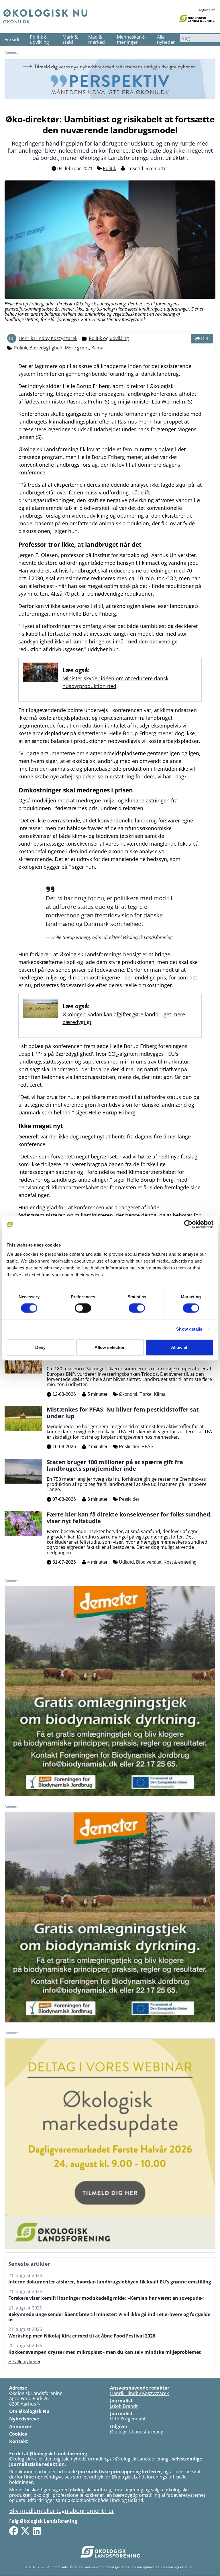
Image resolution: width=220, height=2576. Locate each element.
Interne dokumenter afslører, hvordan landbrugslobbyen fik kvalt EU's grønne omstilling (110, 2282)
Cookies (18, 2434)
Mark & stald (70, 40)
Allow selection (110, 1347)
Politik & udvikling (39, 40)
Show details (189, 1329)
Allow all (180, 1347)
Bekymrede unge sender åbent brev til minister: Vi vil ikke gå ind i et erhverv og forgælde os (109, 2317)
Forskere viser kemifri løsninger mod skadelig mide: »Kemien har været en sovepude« (106, 2298)
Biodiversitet (149, 1562)
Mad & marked (97, 40)
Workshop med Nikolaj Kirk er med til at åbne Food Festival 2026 (82, 2336)
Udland (126, 1562)
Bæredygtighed (46, 348)
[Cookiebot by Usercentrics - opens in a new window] (188, 1224)
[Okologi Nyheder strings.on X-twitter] (25, 2531)
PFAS (148, 1447)
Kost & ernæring (180, 1562)
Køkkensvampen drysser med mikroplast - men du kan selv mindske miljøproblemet (105, 2352)
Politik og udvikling (109, 338)
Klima (97, 348)
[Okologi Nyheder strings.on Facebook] (14, 2531)
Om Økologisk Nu (29, 2411)
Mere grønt (77, 348)
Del (205, 339)
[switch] (83, 1308)
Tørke (146, 1394)
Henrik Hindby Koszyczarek (48, 338)
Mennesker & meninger (131, 40)
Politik (109, 168)
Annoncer (20, 2426)
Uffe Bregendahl (128, 2419)
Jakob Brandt (124, 2406)
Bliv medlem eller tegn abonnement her (62, 2511)
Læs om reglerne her (177, 2567)
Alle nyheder (166, 40)
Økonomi (128, 1394)
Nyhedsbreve (24, 2419)
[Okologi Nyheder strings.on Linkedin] (37, 2531)
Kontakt (19, 2441)
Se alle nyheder (24, 2362)
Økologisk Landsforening (137, 2432)
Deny (40, 1347)
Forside (13, 39)
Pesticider (129, 1447)
